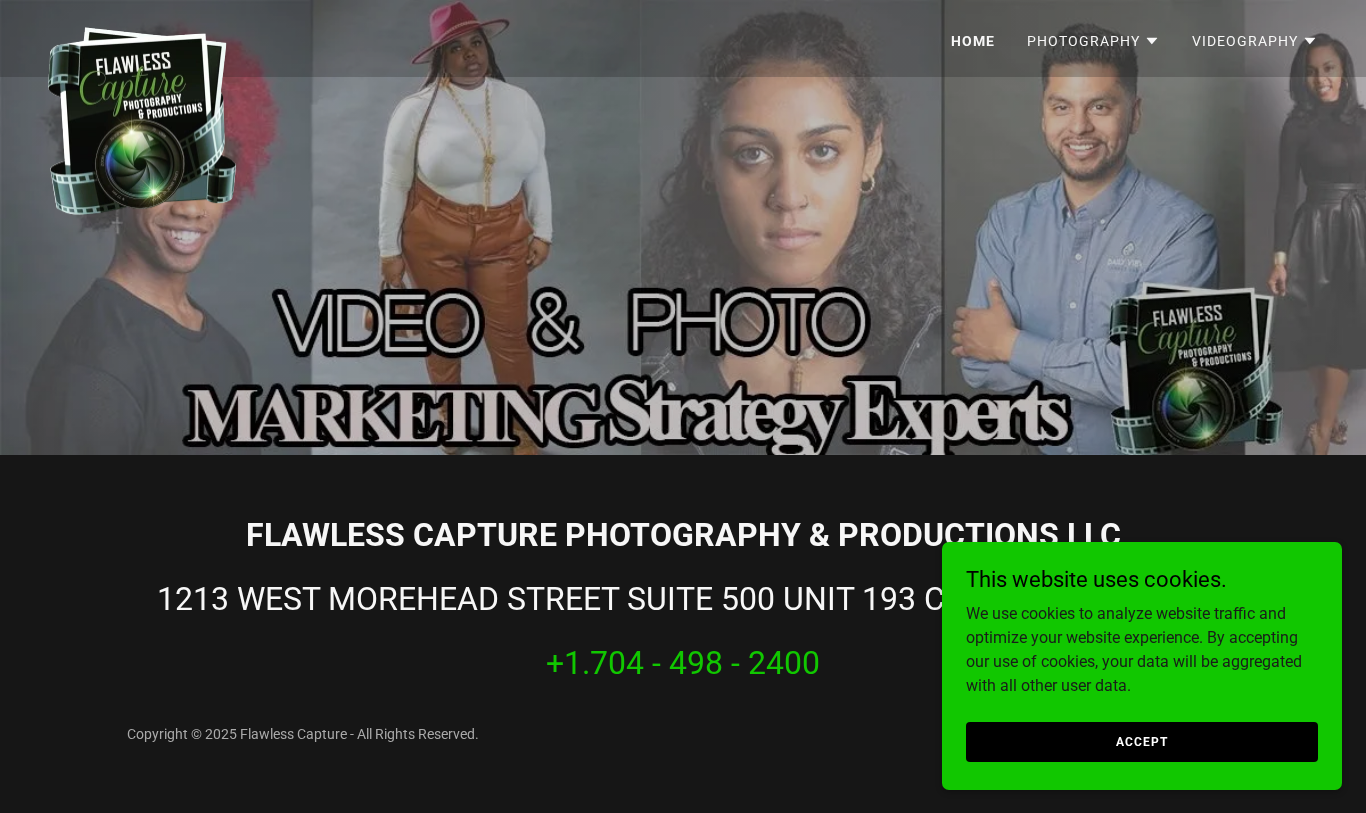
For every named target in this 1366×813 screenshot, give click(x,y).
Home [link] (973, 41)
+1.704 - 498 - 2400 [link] (683, 663)
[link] (142, 35)
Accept (1141, 741)
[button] (1093, 41)
